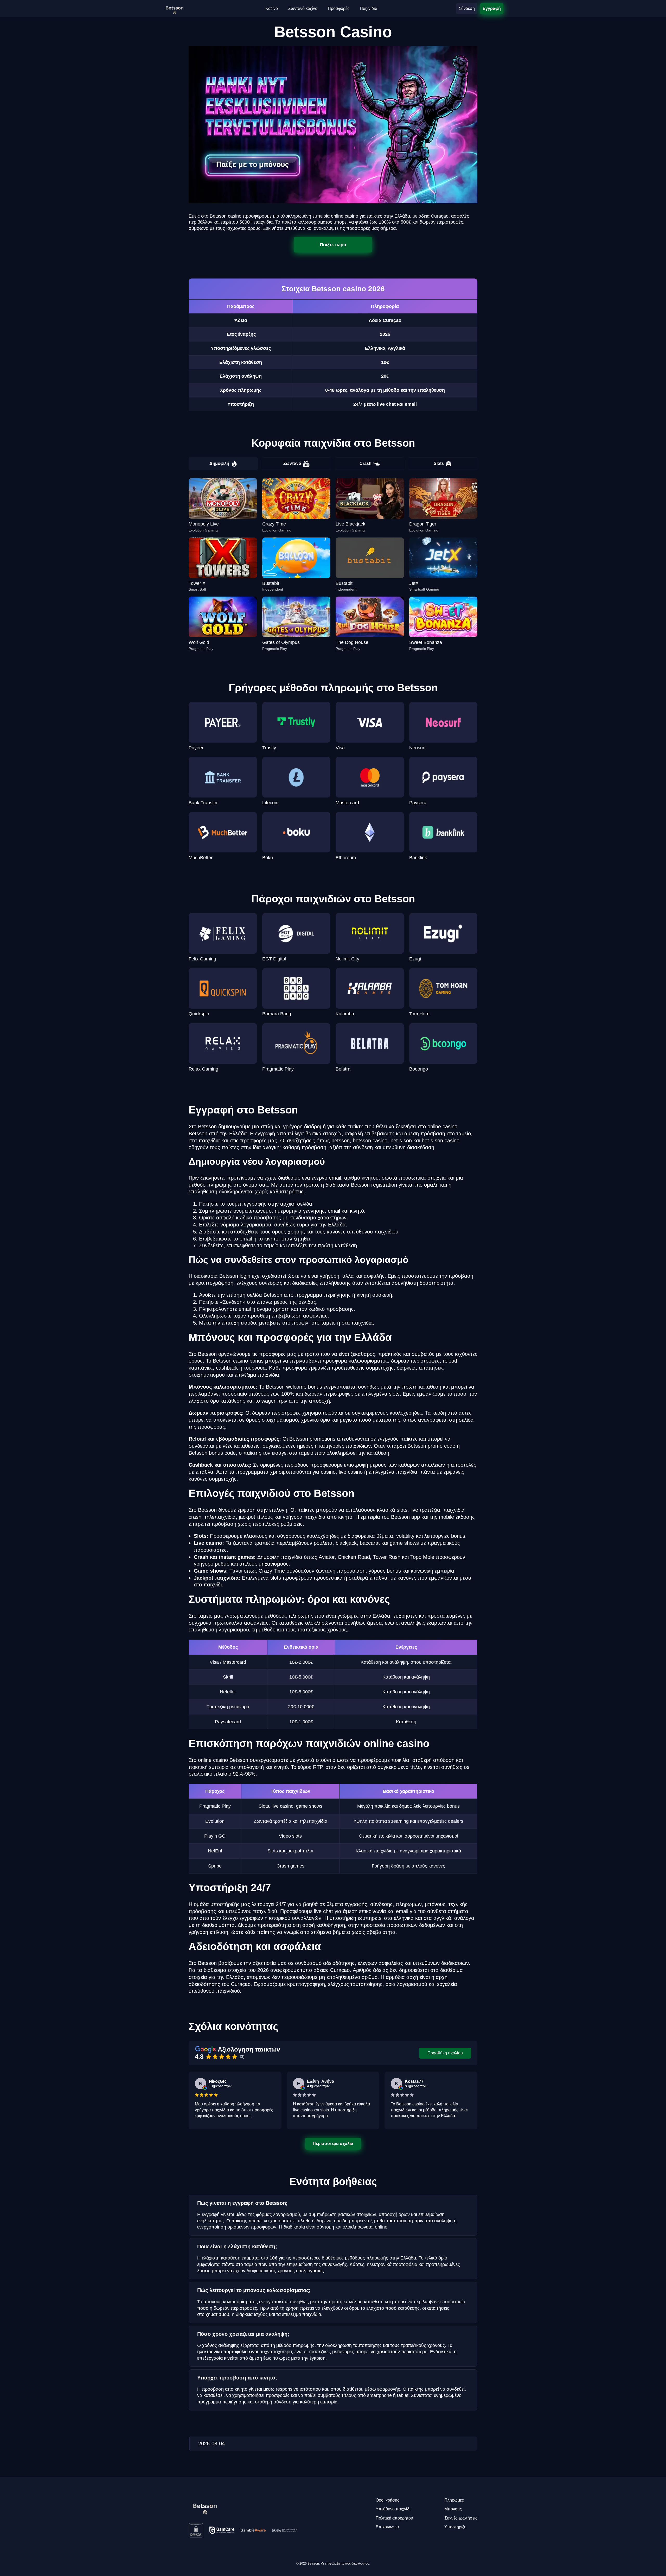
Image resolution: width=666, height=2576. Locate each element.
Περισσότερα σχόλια (333, 2143)
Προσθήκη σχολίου (445, 2053)
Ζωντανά (292, 463)
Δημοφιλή (219, 463)
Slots (439, 463)
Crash (366, 463)
